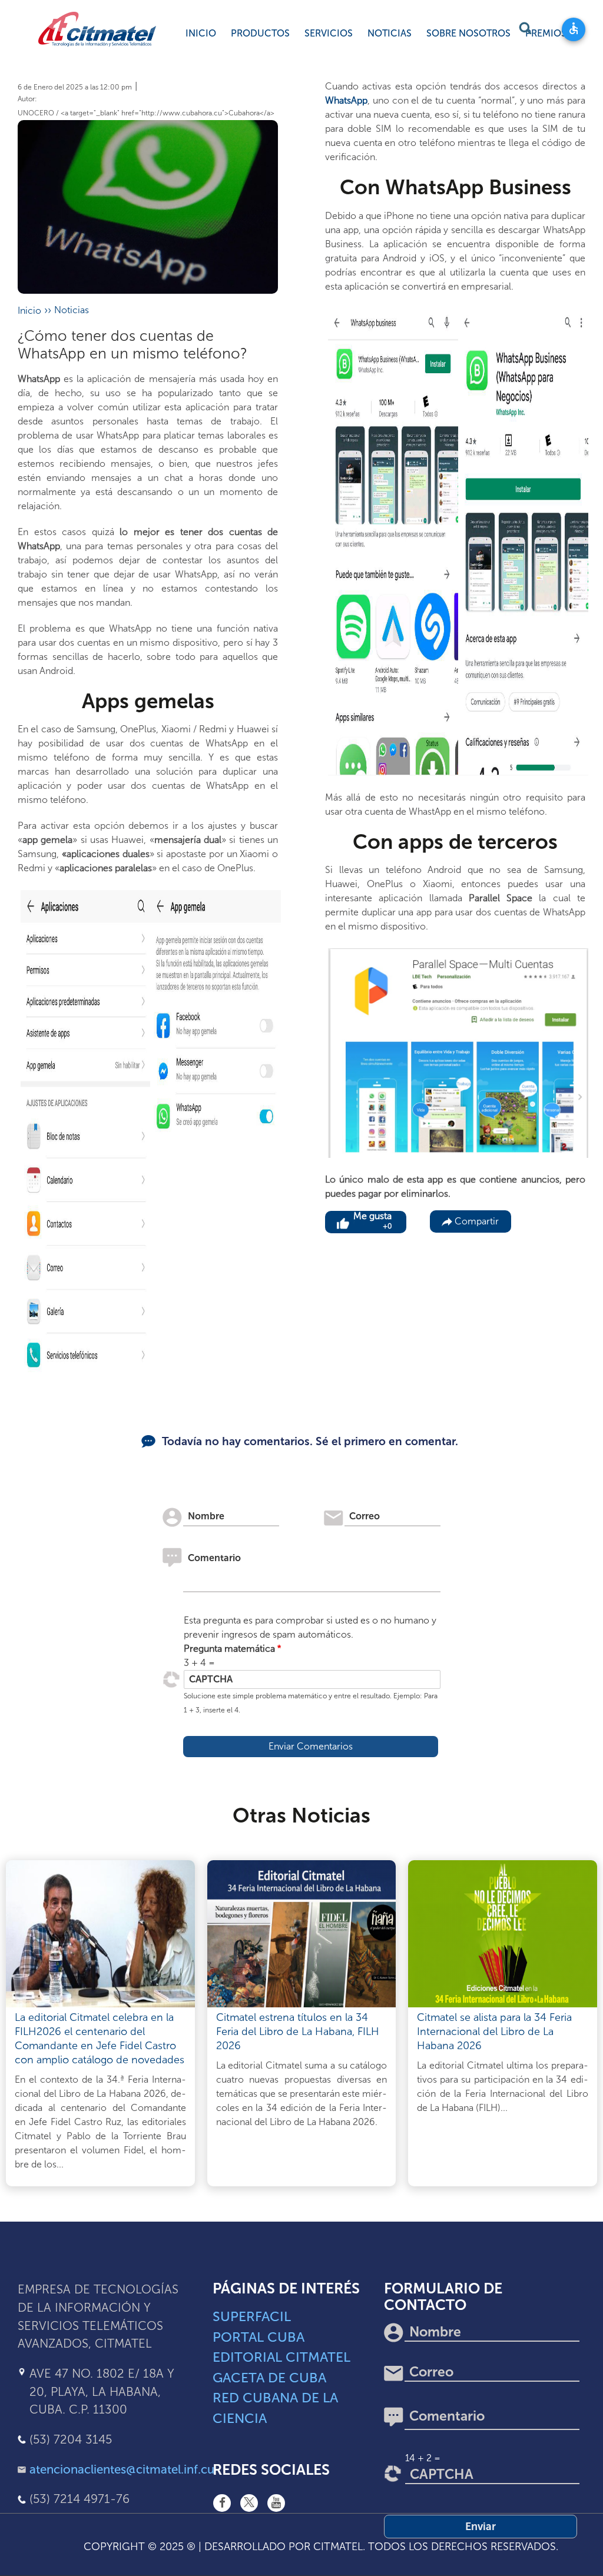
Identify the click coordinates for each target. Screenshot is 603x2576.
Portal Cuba (259, 2337)
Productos (260, 33)
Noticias (390, 33)
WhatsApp (346, 100)
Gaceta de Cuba (269, 2378)
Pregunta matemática (229, 1649)
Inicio (201, 33)
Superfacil (252, 2316)
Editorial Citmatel (281, 2357)
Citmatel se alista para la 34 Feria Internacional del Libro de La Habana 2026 (494, 2031)
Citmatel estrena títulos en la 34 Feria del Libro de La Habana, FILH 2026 (298, 2031)
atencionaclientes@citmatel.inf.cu (122, 2469)
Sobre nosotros (468, 33)
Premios (546, 33)
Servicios (329, 33)
